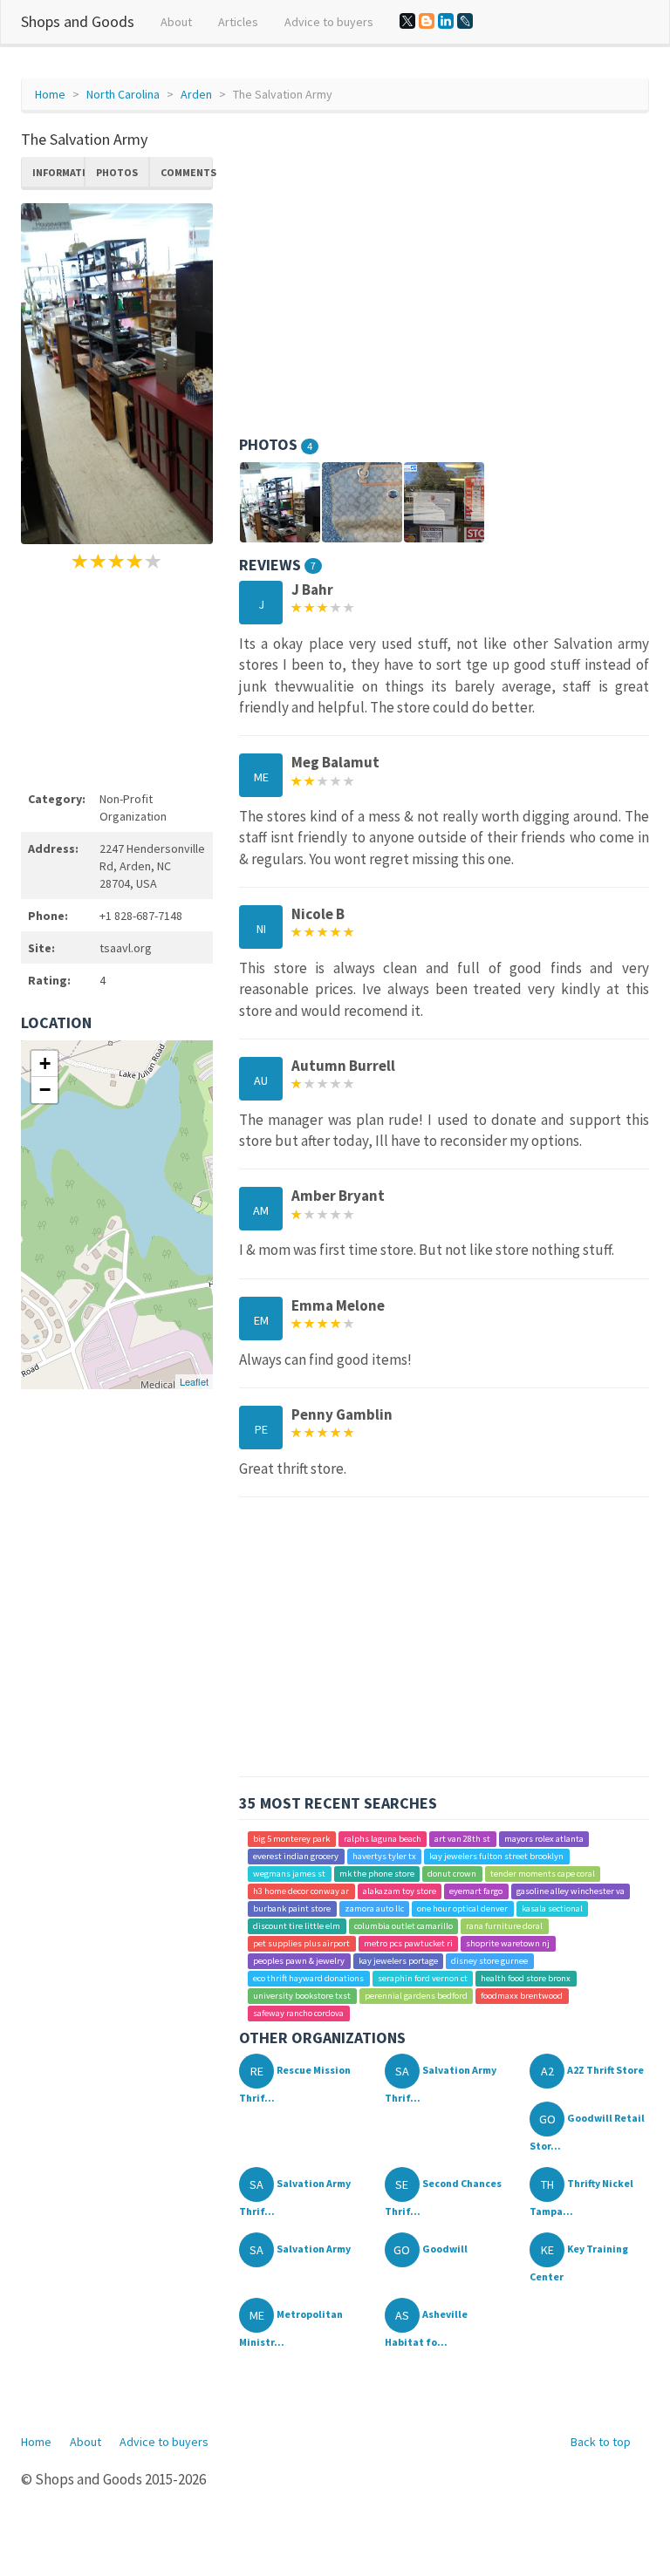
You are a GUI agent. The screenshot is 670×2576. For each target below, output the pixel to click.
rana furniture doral (504, 1926)
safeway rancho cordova (298, 2013)
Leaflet (194, 1381)
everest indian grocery (296, 1856)
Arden (196, 94)
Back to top (601, 2442)
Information (58, 172)
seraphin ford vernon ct (423, 1978)
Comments (187, 172)
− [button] (45, 1090)
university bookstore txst (302, 1996)
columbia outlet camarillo (403, 1926)
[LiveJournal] (465, 21)
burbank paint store (292, 1908)
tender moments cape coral (543, 1874)
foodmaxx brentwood (522, 1996)
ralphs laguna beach (383, 1839)
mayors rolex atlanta (544, 1839)
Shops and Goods (78, 21)
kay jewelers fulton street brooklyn (496, 1856)
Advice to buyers (329, 22)
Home (50, 94)
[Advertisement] (117, 678)
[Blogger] (427, 21)
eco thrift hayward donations (308, 1978)
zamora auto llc (374, 1908)
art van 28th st (462, 1839)
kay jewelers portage (398, 1961)
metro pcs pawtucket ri (408, 1943)
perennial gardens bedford (416, 1996)
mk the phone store (377, 1874)
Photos (117, 172)
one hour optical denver (462, 1908)
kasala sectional (552, 1908)
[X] (407, 21)
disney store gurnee (489, 1961)
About (176, 22)
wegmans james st (289, 1874)
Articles (238, 22)
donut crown (452, 1874)
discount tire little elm (297, 1926)
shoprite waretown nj (508, 1943)
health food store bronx (526, 1978)
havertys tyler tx (384, 1856)
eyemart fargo (476, 1891)
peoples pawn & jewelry (299, 1961)
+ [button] (45, 1063)
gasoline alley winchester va (571, 1891)
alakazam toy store (400, 1891)
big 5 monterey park (291, 1839)
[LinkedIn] (446, 21)
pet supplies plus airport (301, 1943)
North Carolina (123, 94)
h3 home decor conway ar (301, 1891)
